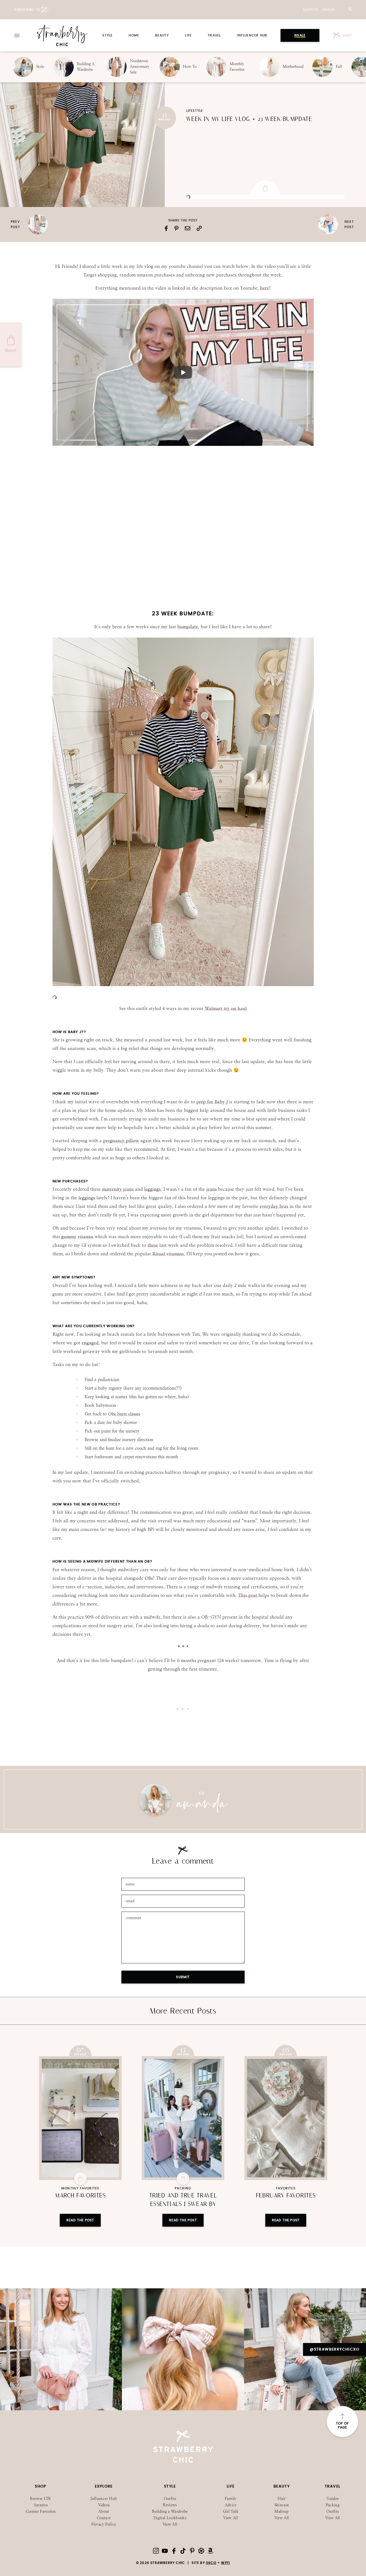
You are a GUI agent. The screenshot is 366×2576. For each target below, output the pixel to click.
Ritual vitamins (168, 1254)
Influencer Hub (252, 35)
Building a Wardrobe (170, 2512)
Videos (329, 10)
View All (170, 2524)
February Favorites (286, 2196)
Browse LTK (41, 2499)
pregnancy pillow (121, 1141)
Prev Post (15, 224)
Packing (183, 2188)
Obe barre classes (124, 1414)
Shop (347, 35)
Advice (231, 2505)
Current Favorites (41, 2512)
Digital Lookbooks (170, 2518)
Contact (104, 2518)
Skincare (282, 2505)
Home (134, 35)
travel (214, 35)
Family (231, 2499)
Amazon (41, 2505)
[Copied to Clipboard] (199, 228)
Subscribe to (27, 10)
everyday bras (274, 1206)
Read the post (80, 2220)
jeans (212, 1189)
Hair (281, 2499)
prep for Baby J (212, 1102)
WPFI (225, 2563)
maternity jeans (118, 1189)
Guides (333, 2499)
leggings (152, 1189)
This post (248, 1595)
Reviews (170, 2505)
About (104, 2512)
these (153, 1245)
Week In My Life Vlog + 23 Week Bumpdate (249, 119)
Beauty (162, 35)
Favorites (286, 2188)
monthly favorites (80, 2188)
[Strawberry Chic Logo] (62, 35)
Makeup (281, 2512)
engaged (90, 1343)
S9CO (211, 2563)
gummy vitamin (78, 1237)
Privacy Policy (104, 2524)
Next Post (349, 224)
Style (107, 35)
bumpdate (188, 627)
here (265, 288)
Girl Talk (231, 2512)
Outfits (310, 10)
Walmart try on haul (226, 1008)
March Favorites (80, 2196)
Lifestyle (195, 111)
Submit (183, 1977)
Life (188, 35)
